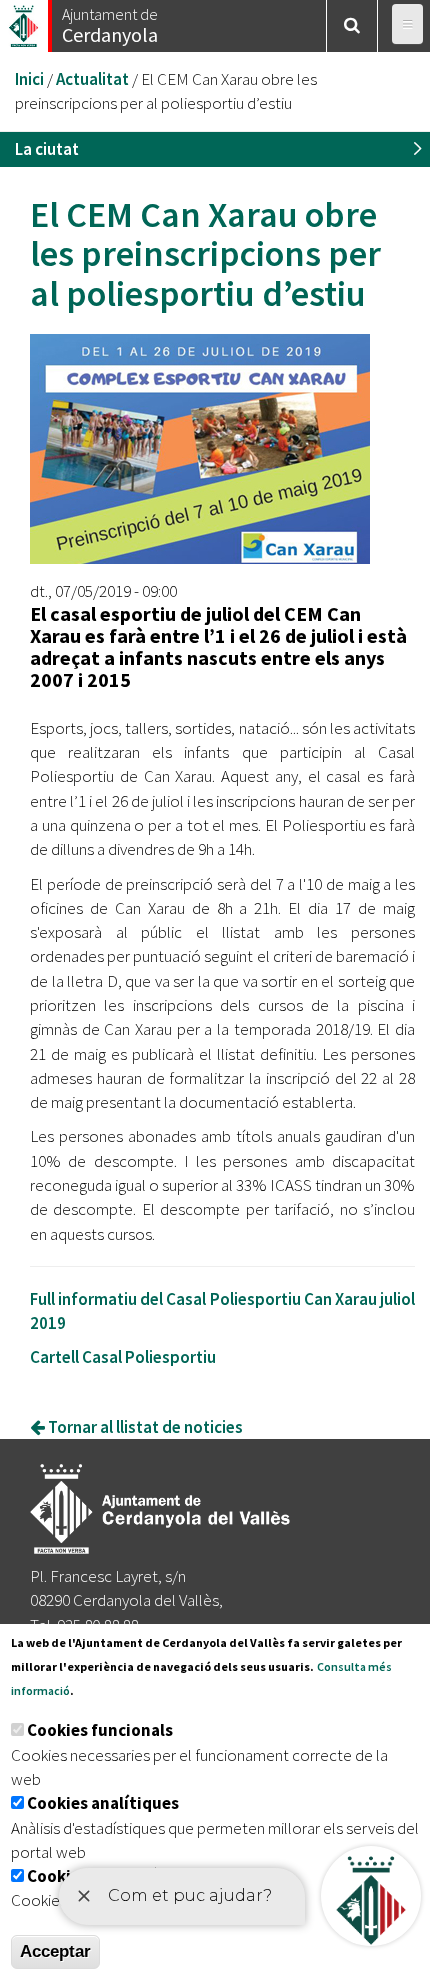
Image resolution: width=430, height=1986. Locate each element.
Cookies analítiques (103, 1803)
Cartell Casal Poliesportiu (123, 1357)
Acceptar (55, 1951)
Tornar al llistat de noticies (144, 1427)
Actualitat (92, 79)
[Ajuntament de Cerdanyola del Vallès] (25, 20)
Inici (29, 79)
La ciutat (47, 149)
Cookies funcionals (100, 1730)
